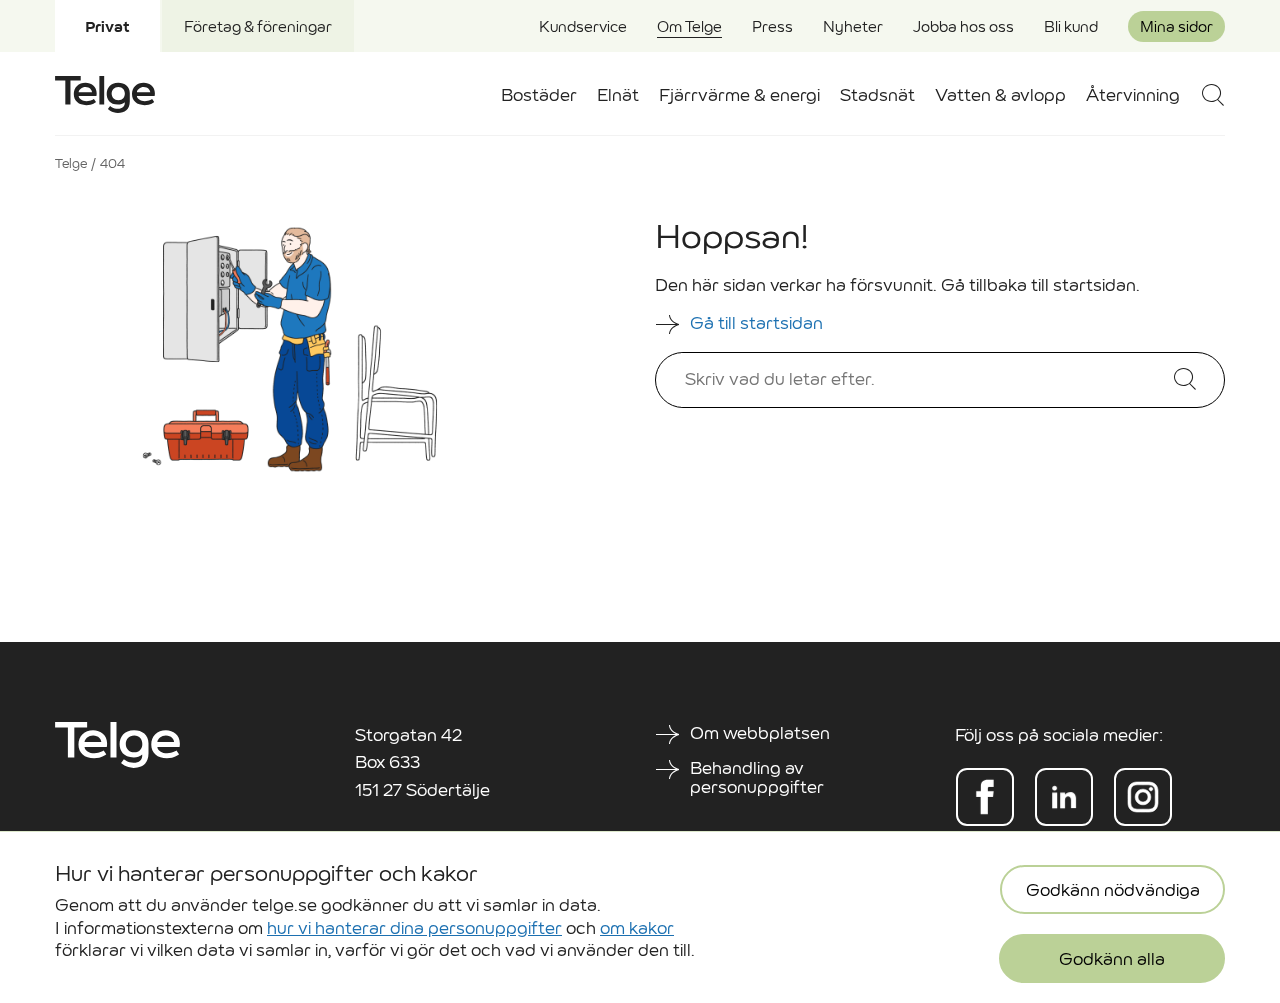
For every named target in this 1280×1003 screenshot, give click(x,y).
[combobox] (908, 380)
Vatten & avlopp (1000, 95)
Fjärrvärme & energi (739, 95)
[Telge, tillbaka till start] (105, 94)
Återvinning (1133, 95)
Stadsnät (877, 95)
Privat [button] (107, 26)
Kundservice (583, 26)
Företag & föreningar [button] (258, 26)
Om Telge (689, 26)
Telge (71, 163)
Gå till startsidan (758, 323)
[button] (1212, 94)
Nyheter (853, 26)
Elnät (618, 95)
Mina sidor (1176, 26)
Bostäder (539, 95)
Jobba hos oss (963, 26)
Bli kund (1071, 26)
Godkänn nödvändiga (1113, 890)
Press (772, 26)
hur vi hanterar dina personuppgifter (414, 927)
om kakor (637, 927)
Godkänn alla (1112, 959)
